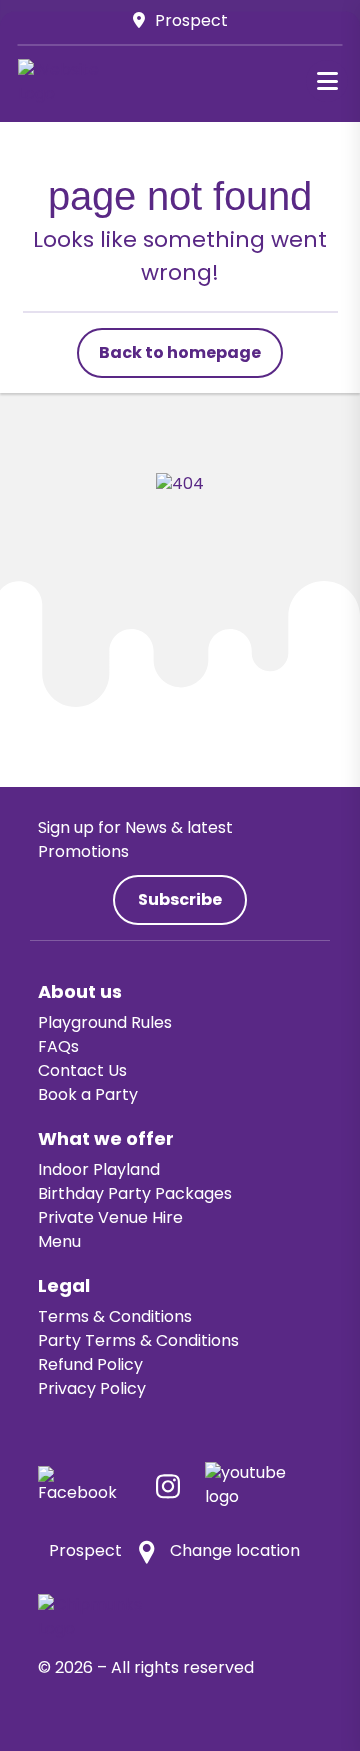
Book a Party (88, 1096)
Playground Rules (105, 1024)
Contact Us (82, 1072)
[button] (327, 81)
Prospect (191, 22)
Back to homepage (180, 354)
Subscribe (180, 901)
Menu (59, 1243)
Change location (235, 1552)
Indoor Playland (99, 1171)
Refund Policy (90, 1366)
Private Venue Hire (110, 1219)
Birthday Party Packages (135, 1195)
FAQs (58, 1048)
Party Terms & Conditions (138, 1342)
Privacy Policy (92, 1390)
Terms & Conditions (115, 1318)
